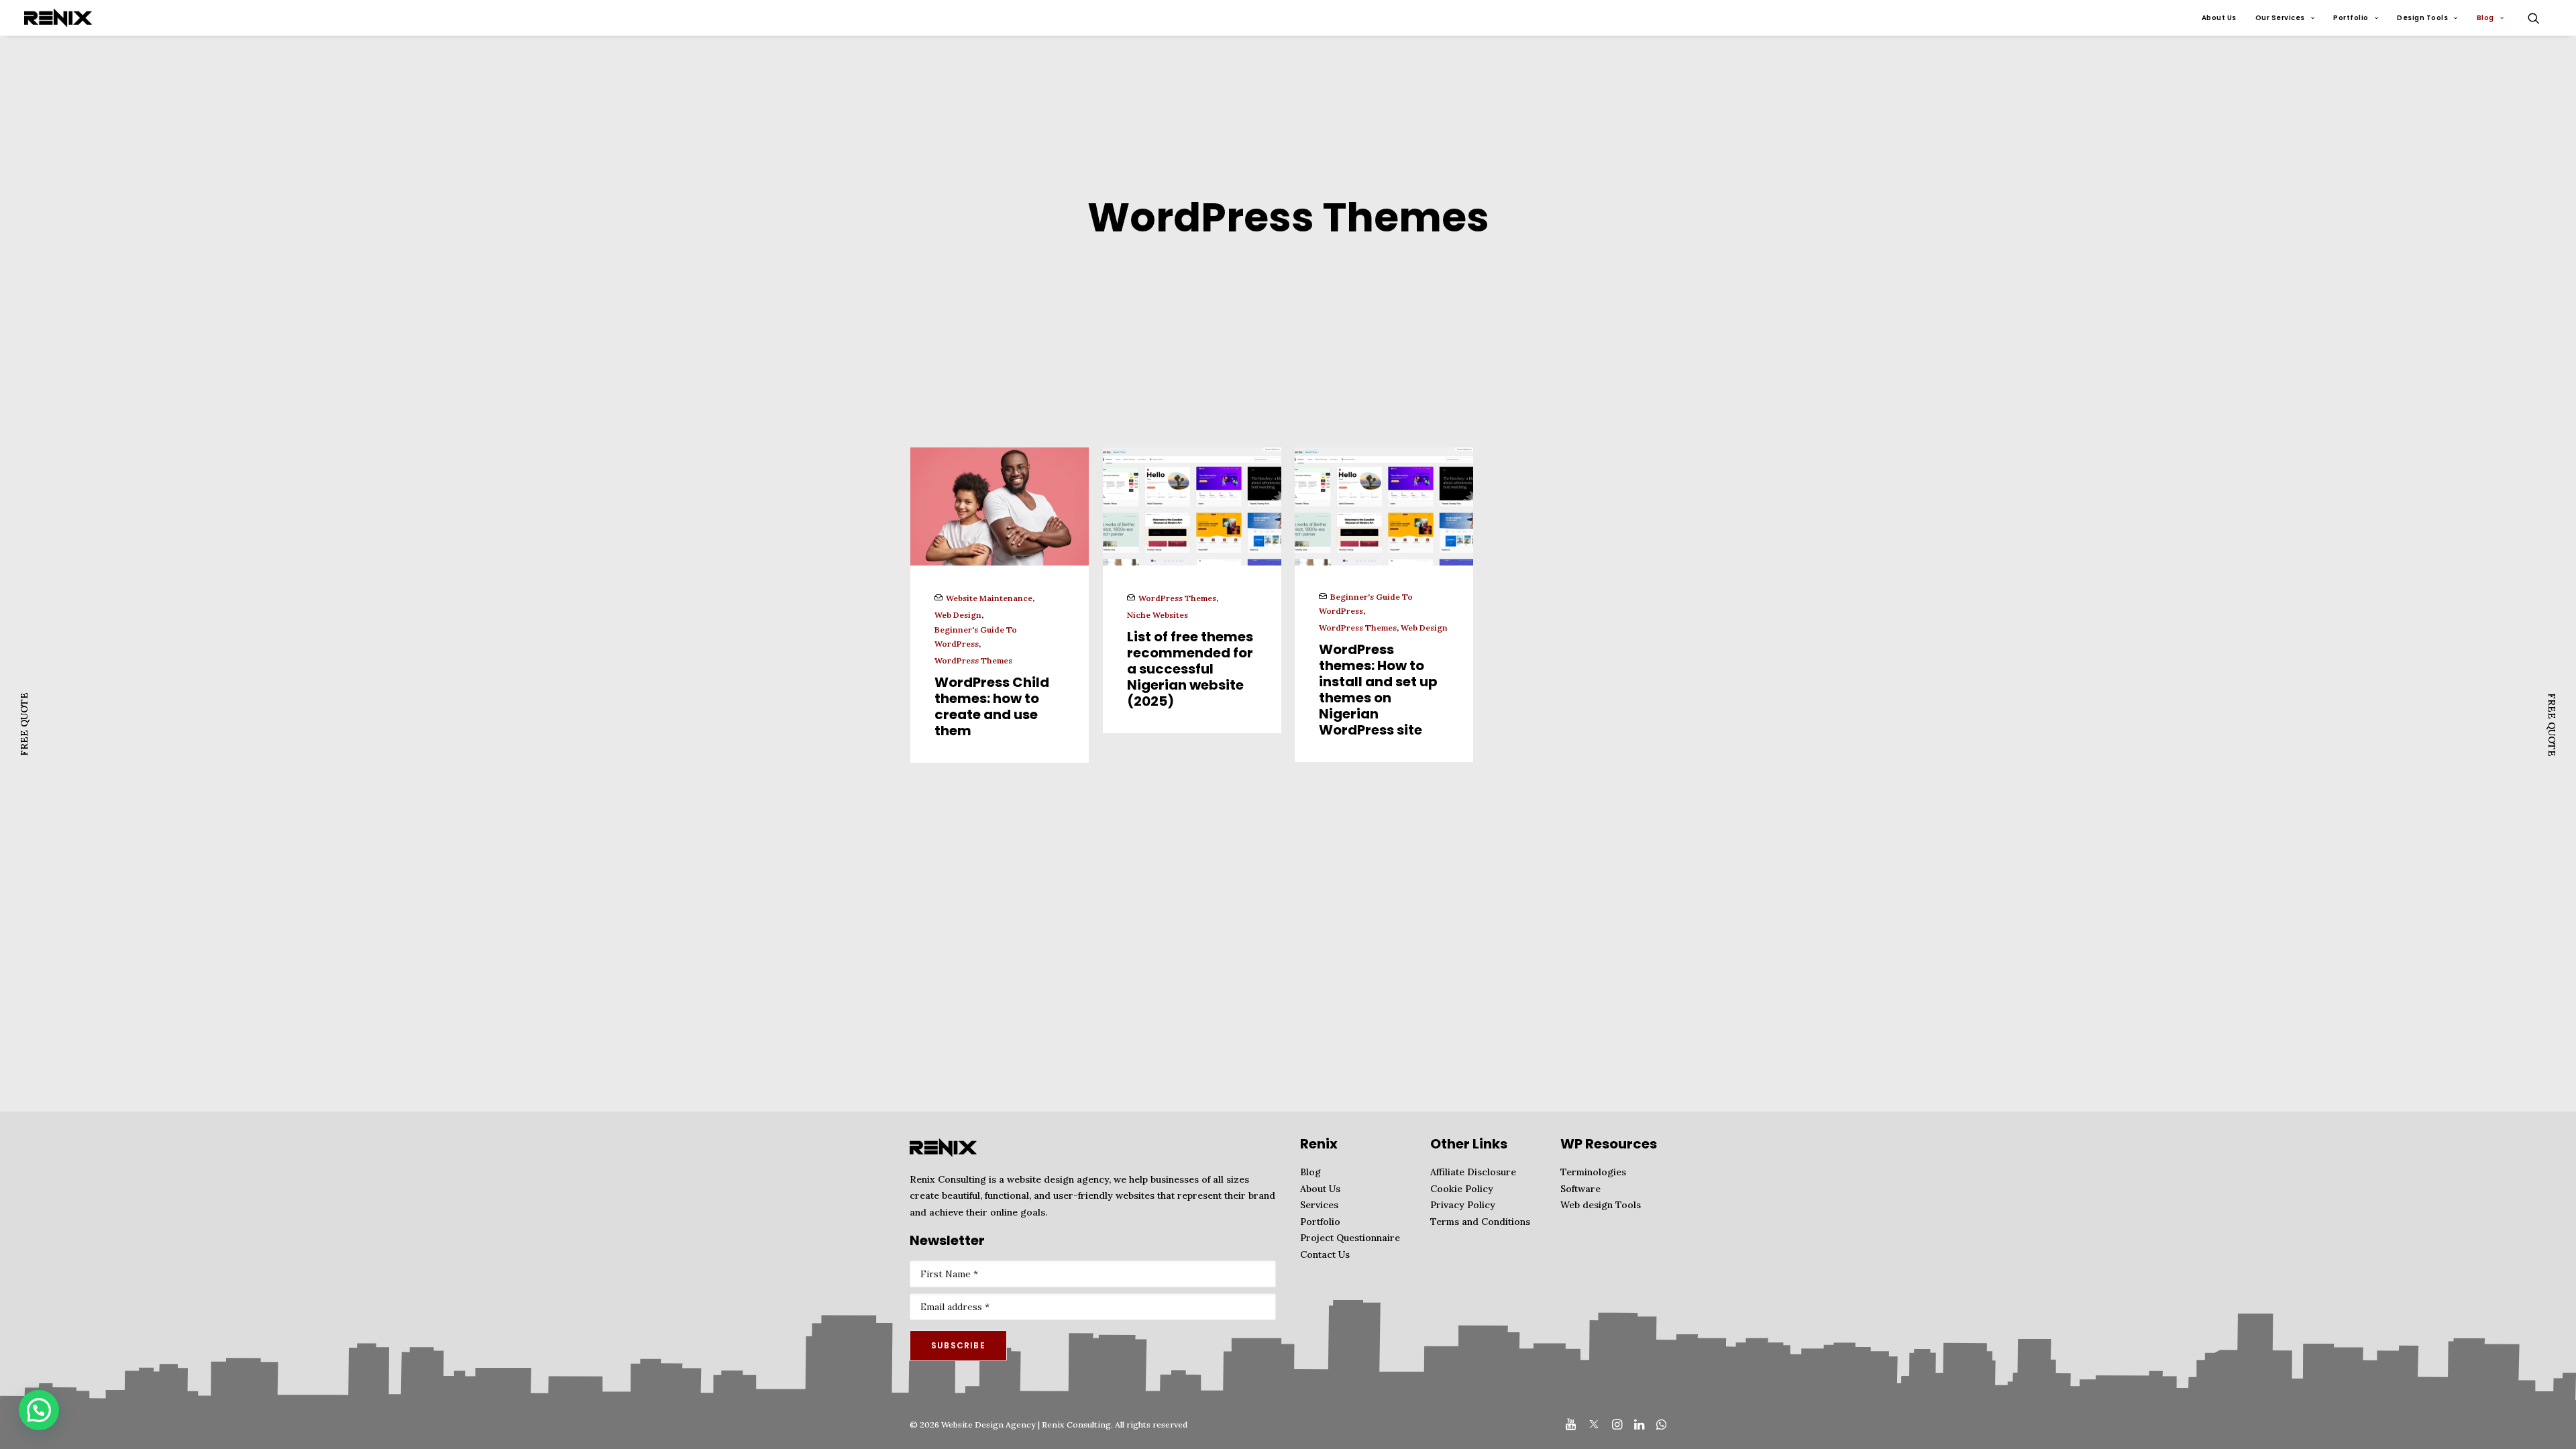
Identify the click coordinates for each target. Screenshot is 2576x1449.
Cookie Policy (1462, 1189)
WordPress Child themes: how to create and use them (992, 706)
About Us (2219, 18)
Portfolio (2351, 18)
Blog (2485, 18)
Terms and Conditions (1480, 1222)
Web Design (958, 615)
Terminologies (1593, 1172)
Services (1319, 1205)
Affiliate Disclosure (1473, 1172)
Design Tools (2422, 18)
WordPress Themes (973, 660)
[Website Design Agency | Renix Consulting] (58, 18)
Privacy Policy (1463, 1205)
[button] (2540, 18)
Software (1580, 1189)
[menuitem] (2219, 18)
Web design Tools (1601, 1205)
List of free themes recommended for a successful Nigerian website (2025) (1190, 669)
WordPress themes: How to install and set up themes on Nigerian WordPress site (1378, 690)
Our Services (2280, 18)
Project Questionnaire (1350, 1238)
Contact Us (1325, 1254)
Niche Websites (1158, 615)
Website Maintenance (989, 598)
